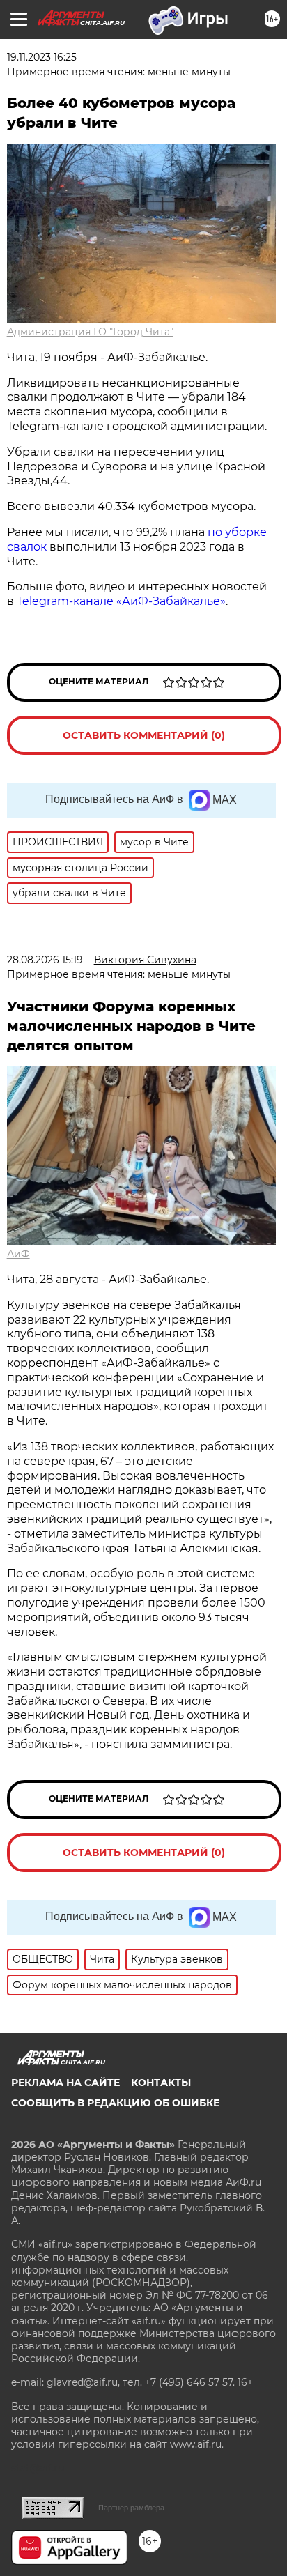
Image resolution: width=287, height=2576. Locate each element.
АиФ (18, 1254)
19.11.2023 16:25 (42, 57)
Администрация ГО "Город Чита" (90, 332)
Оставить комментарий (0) (144, 735)
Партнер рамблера (131, 2508)
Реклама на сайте (65, 2083)
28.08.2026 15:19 (45, 960)
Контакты (161, 2083)
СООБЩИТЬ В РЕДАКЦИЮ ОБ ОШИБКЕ (115, 2103)
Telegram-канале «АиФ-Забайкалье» (121, 601)
